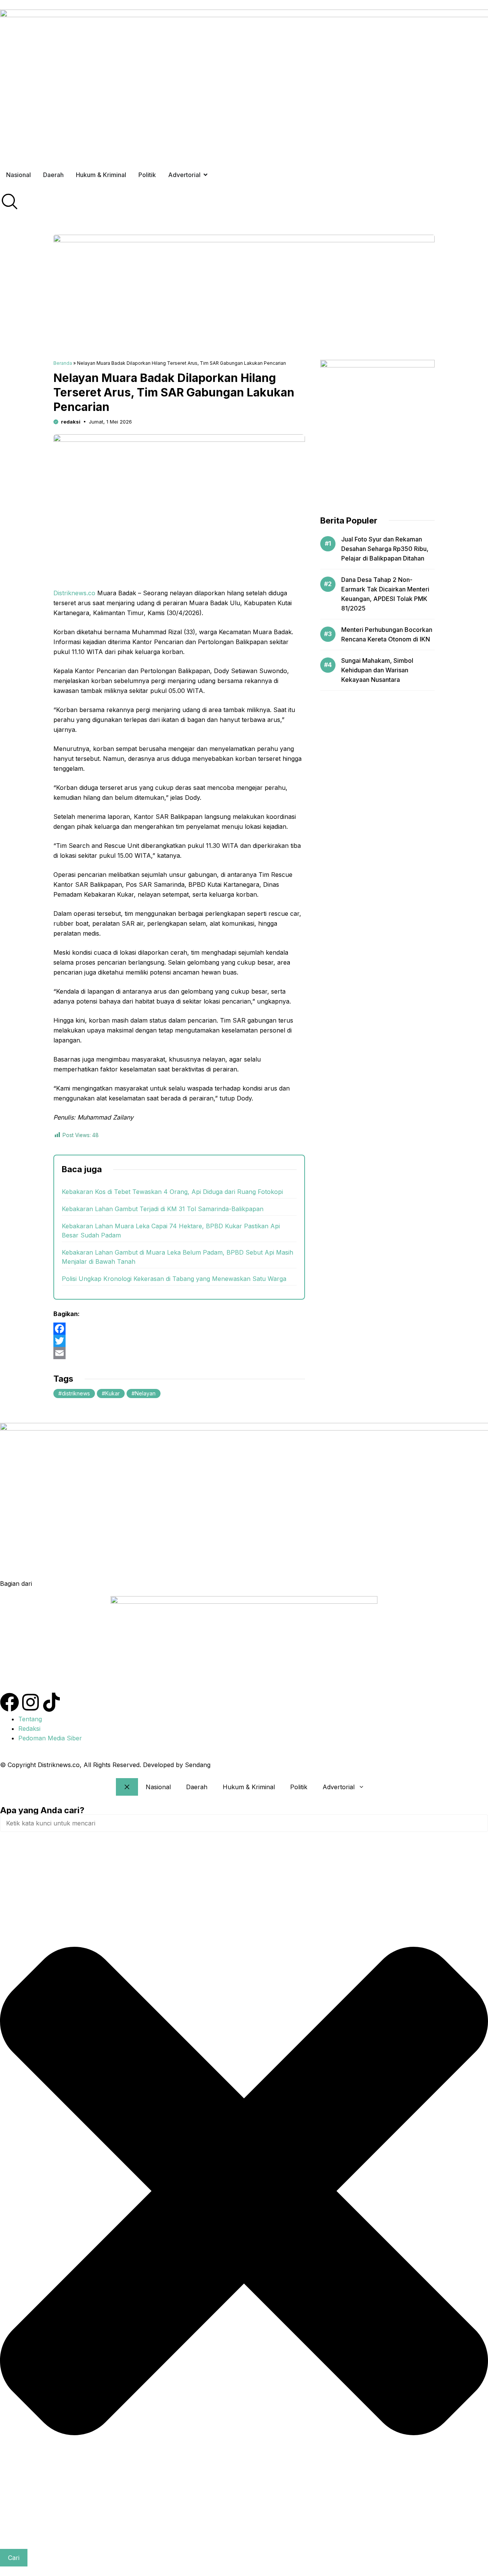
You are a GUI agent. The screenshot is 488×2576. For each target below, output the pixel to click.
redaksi (71, 422)
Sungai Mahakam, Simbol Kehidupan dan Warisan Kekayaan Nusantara (377, 670)
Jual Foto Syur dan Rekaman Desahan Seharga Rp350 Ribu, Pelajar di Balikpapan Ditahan (385, 549)
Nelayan (145, 1393)
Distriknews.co (74, 593)
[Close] (127, 1787)
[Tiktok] (51, 1702)
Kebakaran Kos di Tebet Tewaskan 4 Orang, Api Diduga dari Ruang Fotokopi (172, 1192)
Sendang (198, 1765)
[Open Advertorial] (205, 175)
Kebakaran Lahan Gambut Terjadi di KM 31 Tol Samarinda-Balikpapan (163, 1209)
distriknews (76, 1393)
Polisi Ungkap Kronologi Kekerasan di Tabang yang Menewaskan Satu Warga (174, 1279)
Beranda (63, 363)
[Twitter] (179, 1341)
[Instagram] (30, 1702)
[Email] (179, 1353)
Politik (299, 1787)
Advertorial (339, 1787)
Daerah (197, 1787)
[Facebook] (179, 1329)
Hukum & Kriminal (249, 1787)
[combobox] (244, 1823)
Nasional (158, 1787)
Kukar (112, 1393)
